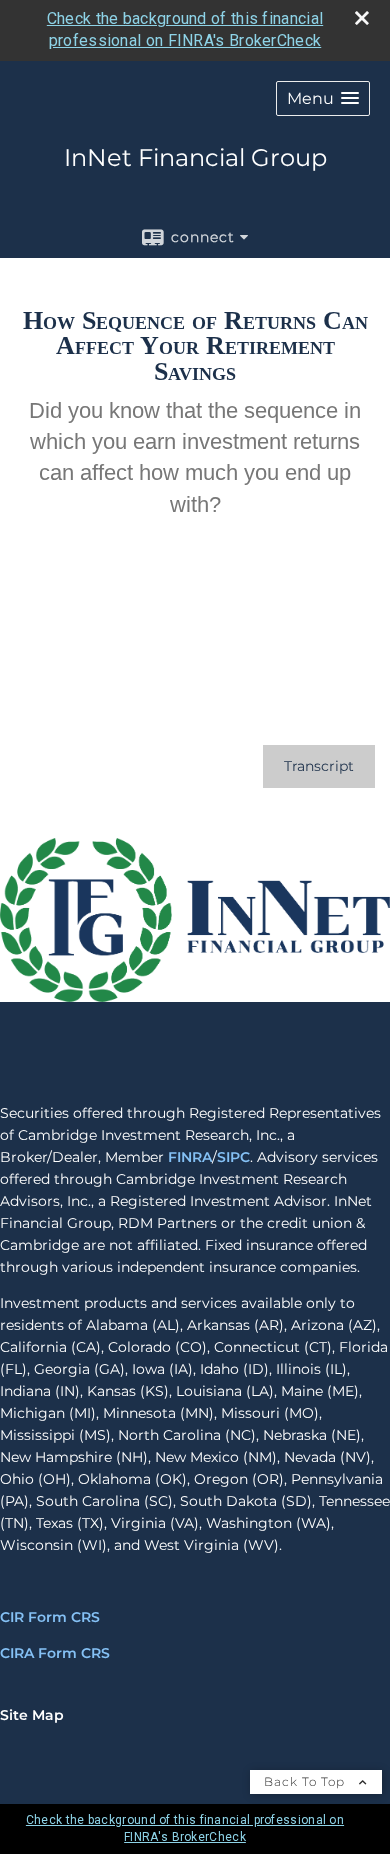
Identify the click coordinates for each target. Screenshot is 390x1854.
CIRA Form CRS (55, 1653)
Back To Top (306, 1781)
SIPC (233, 1157)
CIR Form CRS (50, 1617)
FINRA (190, 1157)
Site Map (32, 1715)
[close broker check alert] (362, 18)
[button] (323, 98)
